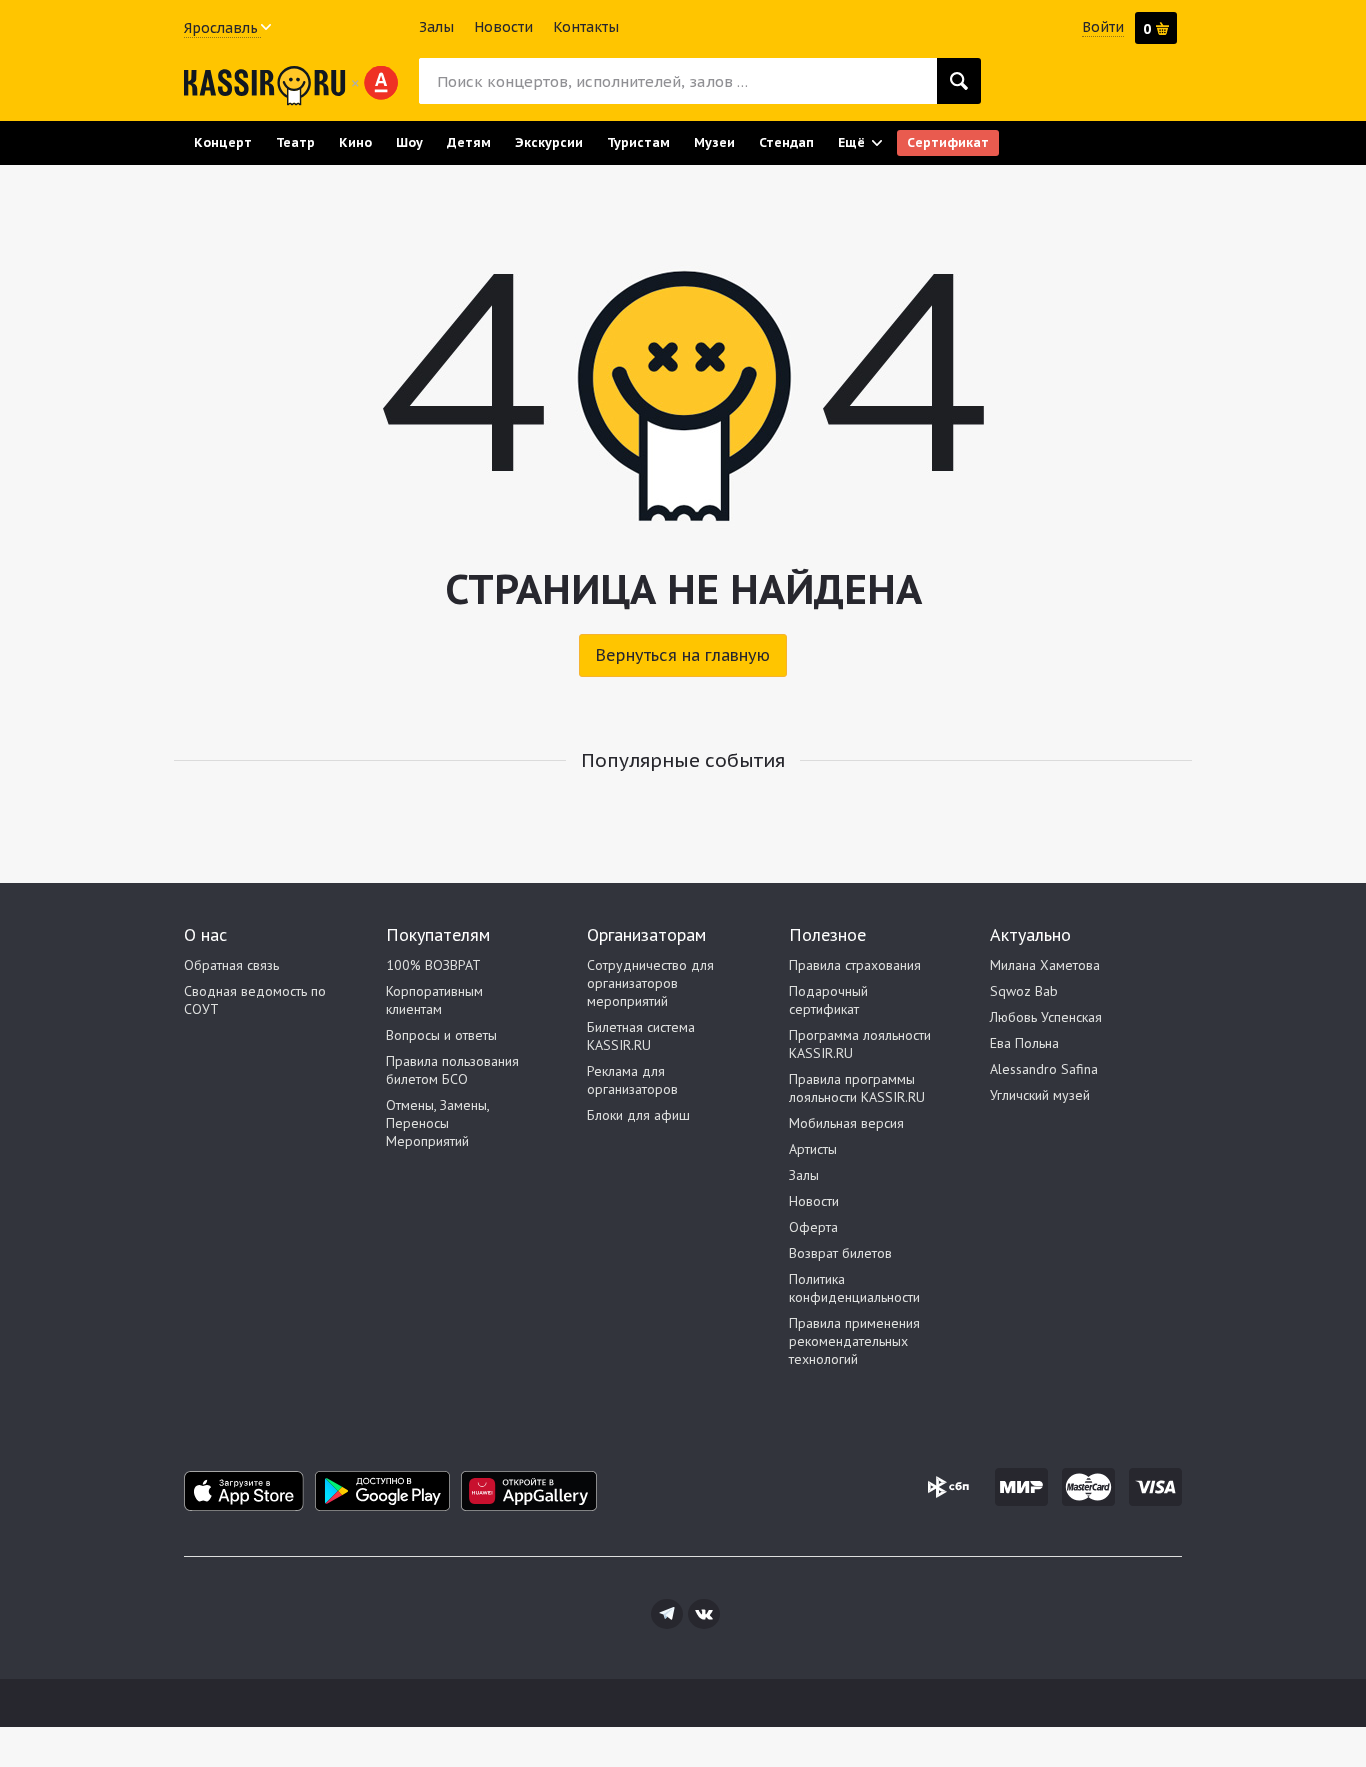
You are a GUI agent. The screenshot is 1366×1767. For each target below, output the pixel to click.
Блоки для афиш (638, 1115)
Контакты (586, 27)
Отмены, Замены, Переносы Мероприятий (437, 1123)
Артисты (813, 1149)
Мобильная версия (846, 1123)
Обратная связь (231, 965)
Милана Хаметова (1045, 965)
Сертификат (948, 142)
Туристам (638, 142)
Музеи (714, 142)
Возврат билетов (840, 1253)
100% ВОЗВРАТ (433, 965)
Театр (295, 142)
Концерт (223, 142)
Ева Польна (1024, 1043)
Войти (1103, 27)
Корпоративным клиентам (434, 1000)
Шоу (409, 142)
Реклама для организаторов (632, 1080)
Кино (355, 142)
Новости (503, 27)
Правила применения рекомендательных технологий (854, 1341)
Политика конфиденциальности (854, 1288)
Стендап (786, 142)
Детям (469, 142)
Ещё (851, 142)
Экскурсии (549, 142)
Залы (436, 27)
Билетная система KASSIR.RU (641, 1036)
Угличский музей (1040, 1095)
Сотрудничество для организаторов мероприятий (650, 983)
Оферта (813, 1227)
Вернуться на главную (683, 655)
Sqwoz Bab (1024, 991)
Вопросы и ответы (441, 1035)
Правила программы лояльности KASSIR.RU (857, 1088)
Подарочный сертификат (828, 1000)
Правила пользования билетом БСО (452, 1070)
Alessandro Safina (1044, 1069)
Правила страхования (855, 965)
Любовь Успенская (1046, 1017)
